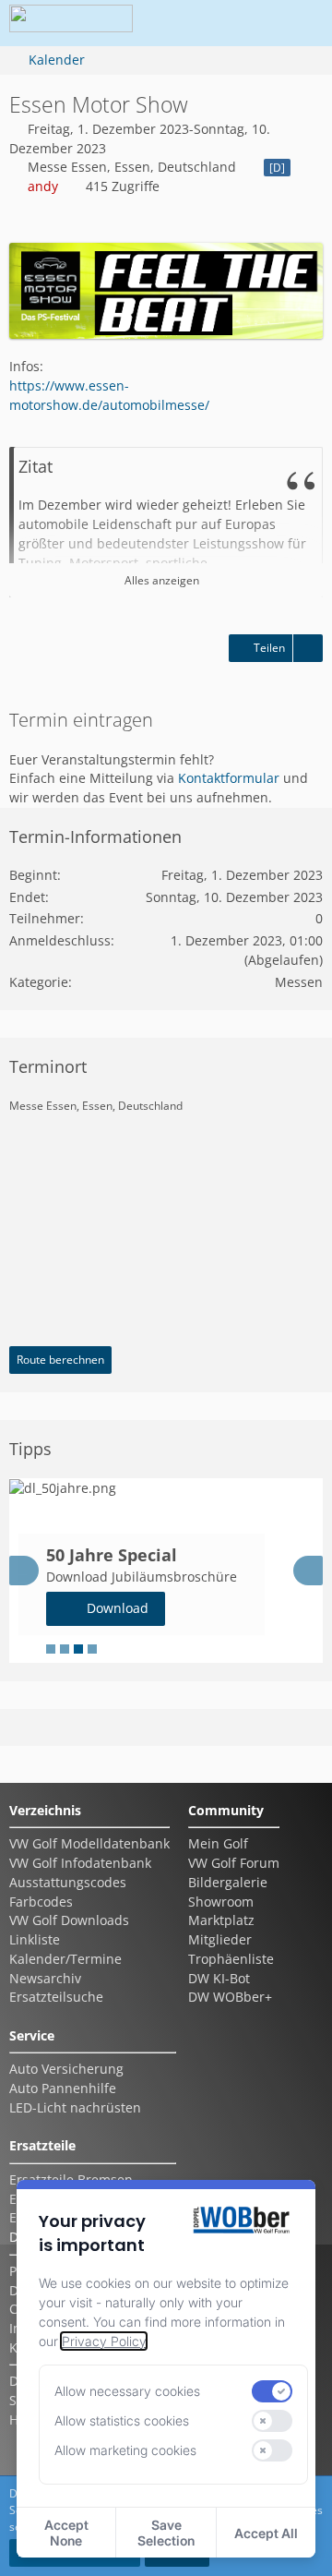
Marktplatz (221, 1920)
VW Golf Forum (234, 1863)
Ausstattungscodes (68, 1882)
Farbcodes (41, 1902)
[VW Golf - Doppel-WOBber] (71, 23)
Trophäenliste (231, 1959)
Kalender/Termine (65, 1959)
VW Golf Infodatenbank (80, 1863)
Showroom (221, 1902)
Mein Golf (218, 1843)
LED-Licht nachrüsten (75, 2107)
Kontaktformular (229, 778)
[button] (197, 23)
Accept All (266, 2533)
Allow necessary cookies (127, 2391)
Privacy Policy (104, 2341)
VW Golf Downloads (69, 1920)
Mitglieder (220, 1939)
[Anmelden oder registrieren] (243, 23)
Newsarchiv (45, 1978)
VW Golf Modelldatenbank (89, 1843)
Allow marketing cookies (125, 2450)
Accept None (66, 2533)
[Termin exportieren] (308, 648)
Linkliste (35, 1939)
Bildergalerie (228, 1882)
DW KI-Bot (219, 1978)
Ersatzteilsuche (56, 1997)
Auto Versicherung (66, 2069)
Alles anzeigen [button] (162, 580)
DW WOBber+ (230, 1997)
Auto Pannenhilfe (63, 2088)
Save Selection (166, 2533)
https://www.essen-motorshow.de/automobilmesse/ (109, 395)
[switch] (272, 2391)
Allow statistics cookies (122, 2420)
